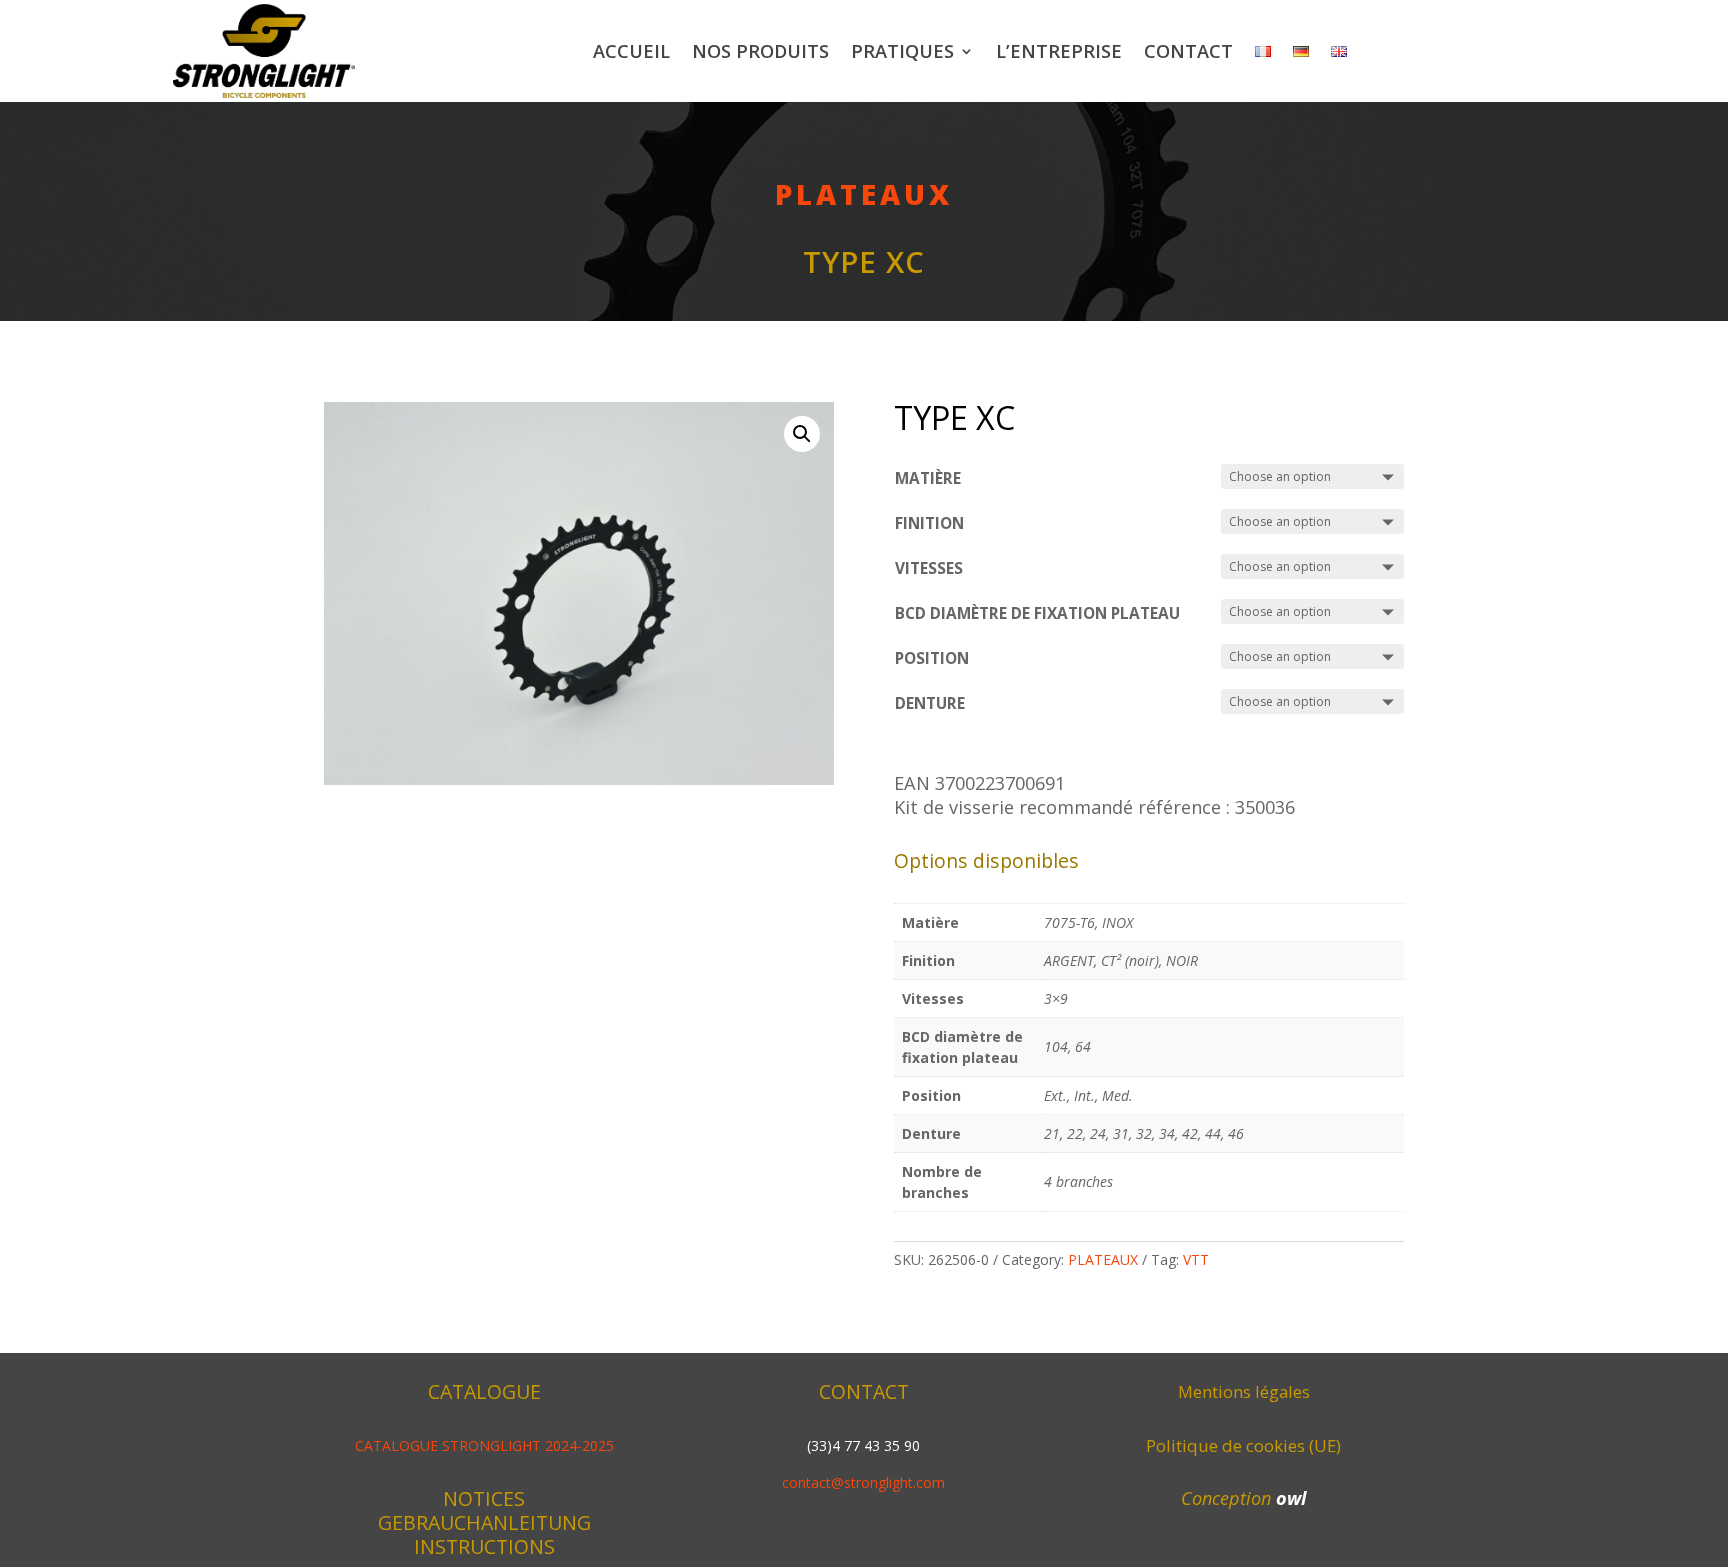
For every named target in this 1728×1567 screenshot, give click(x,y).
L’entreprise (1059, 51)
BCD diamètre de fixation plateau (1037, 613)
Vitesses (929, 568)
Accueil (631, 51)
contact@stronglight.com (863, 1482)
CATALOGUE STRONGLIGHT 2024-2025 (484, 1445)
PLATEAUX (864, 194)
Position (932, 658)
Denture (930, 703)
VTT (1196, 1259)
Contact (1188, 51)
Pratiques (902, 51)
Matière (928, 478)
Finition (929, 523)
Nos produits (760, 51)
